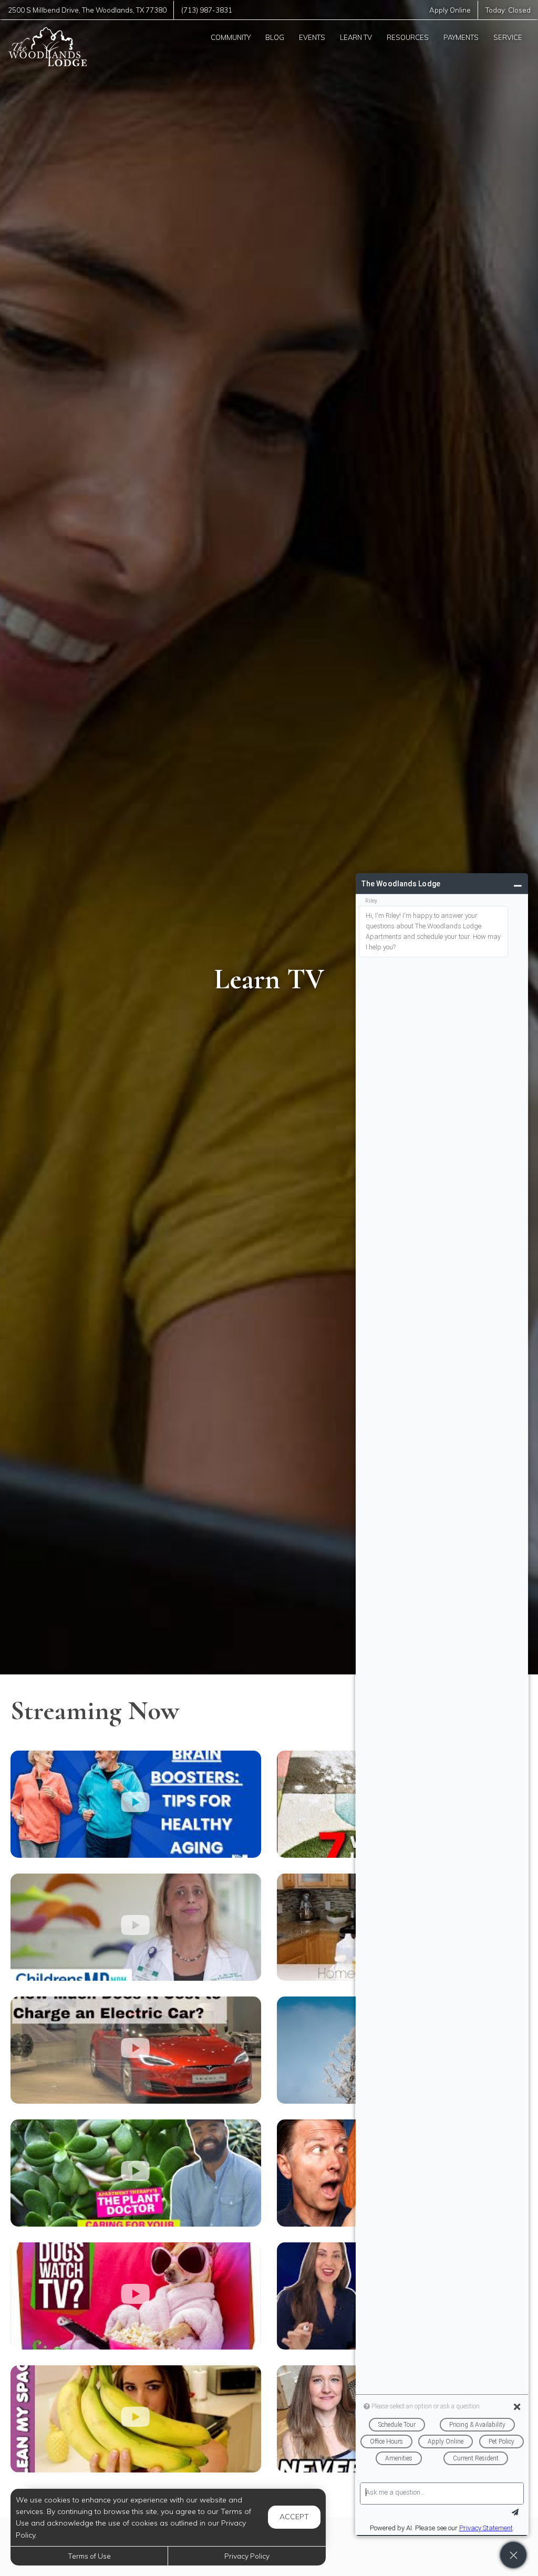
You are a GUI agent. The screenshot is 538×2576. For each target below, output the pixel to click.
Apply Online (450, 10)
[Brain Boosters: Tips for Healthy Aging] (136, 1804)
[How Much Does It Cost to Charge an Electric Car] (136, 2050)
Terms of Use (89, 2556)
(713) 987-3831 (207, 10)
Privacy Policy (247, 2556)
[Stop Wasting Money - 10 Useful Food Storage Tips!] (136, 2419)
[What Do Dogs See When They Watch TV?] (136, 2296)
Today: (508, 10)
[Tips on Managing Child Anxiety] (136, 1927)
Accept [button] (294, 2517)
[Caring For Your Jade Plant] (136, 2173)
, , (87, 10)
